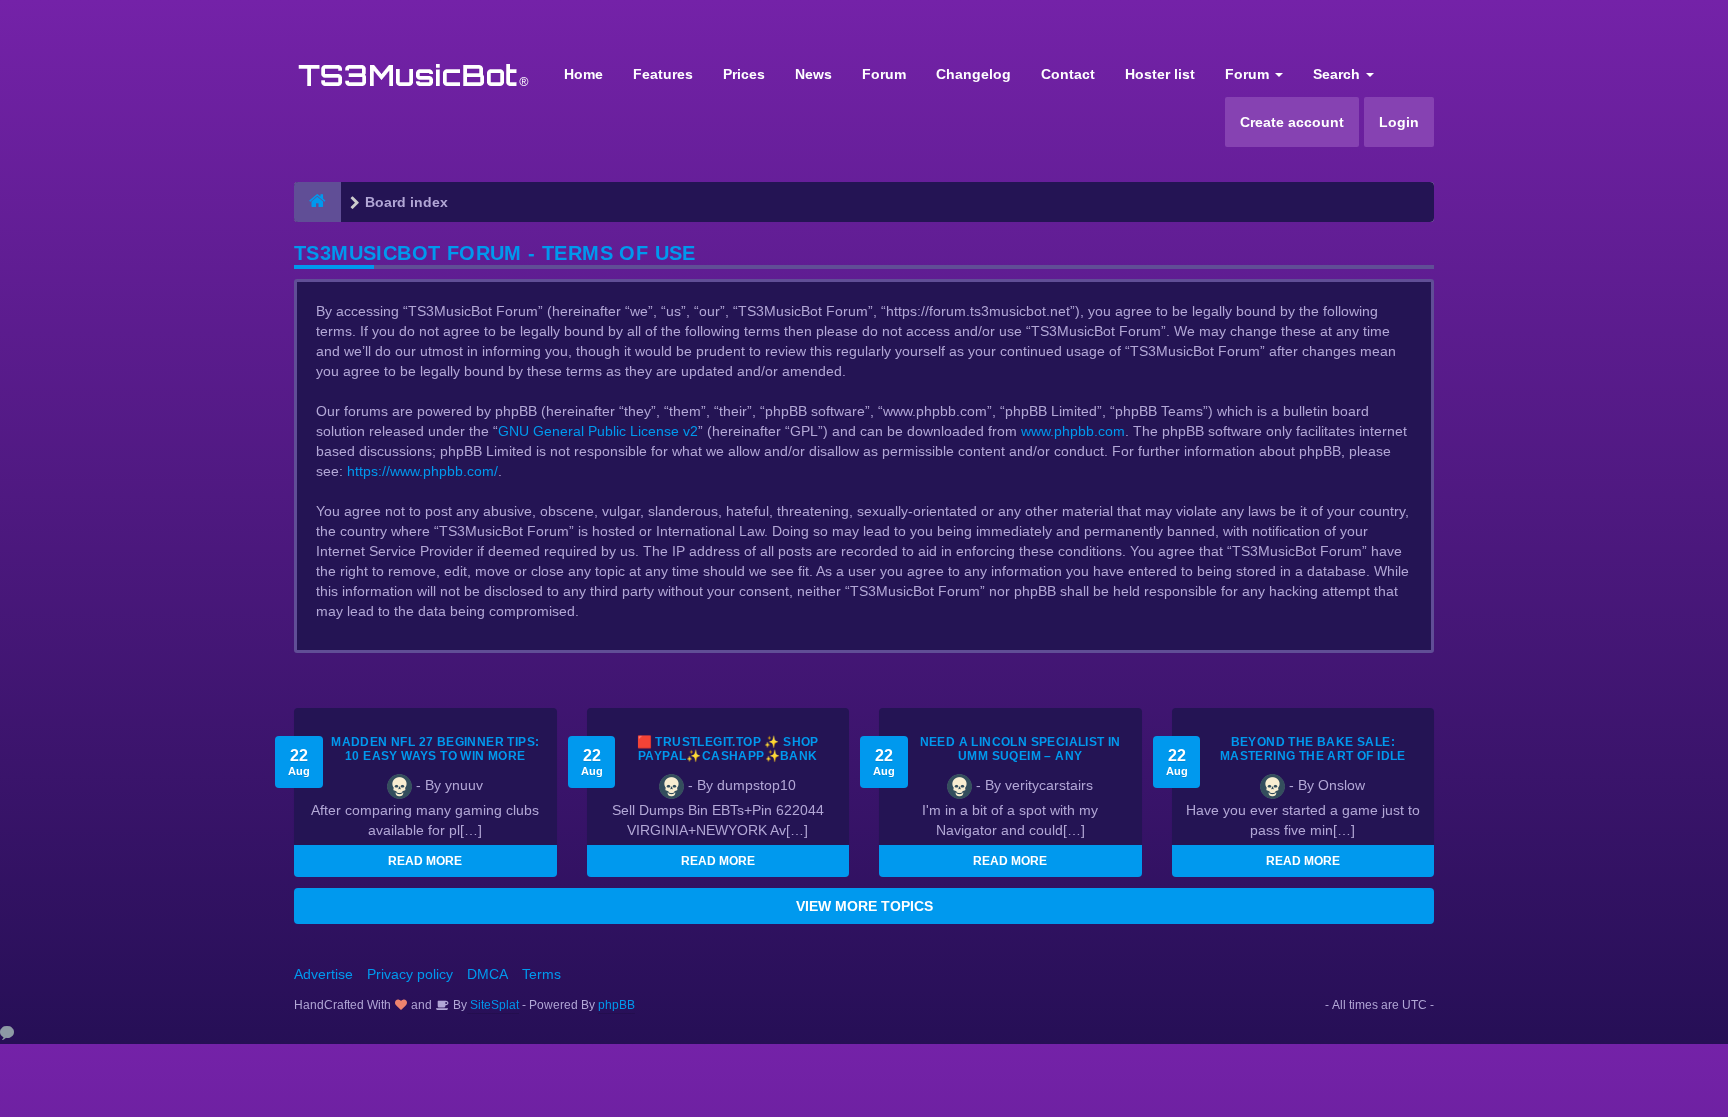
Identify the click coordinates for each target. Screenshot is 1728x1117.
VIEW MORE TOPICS (864, 906)
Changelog (973, 74)
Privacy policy (410, 974)
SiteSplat (493, 1005)
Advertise (323, 974)
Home (583, 74)
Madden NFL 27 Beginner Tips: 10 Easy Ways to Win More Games (435, 756)
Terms (541, 974)
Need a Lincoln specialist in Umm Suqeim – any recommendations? (1020, 756)
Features (663, 74)
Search (1338, 74)
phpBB (616, 1005)
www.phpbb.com (1073, 431)
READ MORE (425, 861)
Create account (1292, 122)
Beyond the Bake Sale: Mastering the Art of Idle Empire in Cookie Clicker (1313, 756)
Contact (1068, 74)
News (813, 74)
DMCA (487, 974)
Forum (884, 74)
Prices (744, 74)
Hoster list (1160, 74)
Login (1399, 122)
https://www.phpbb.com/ (422, 471)
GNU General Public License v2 (598, 431)
